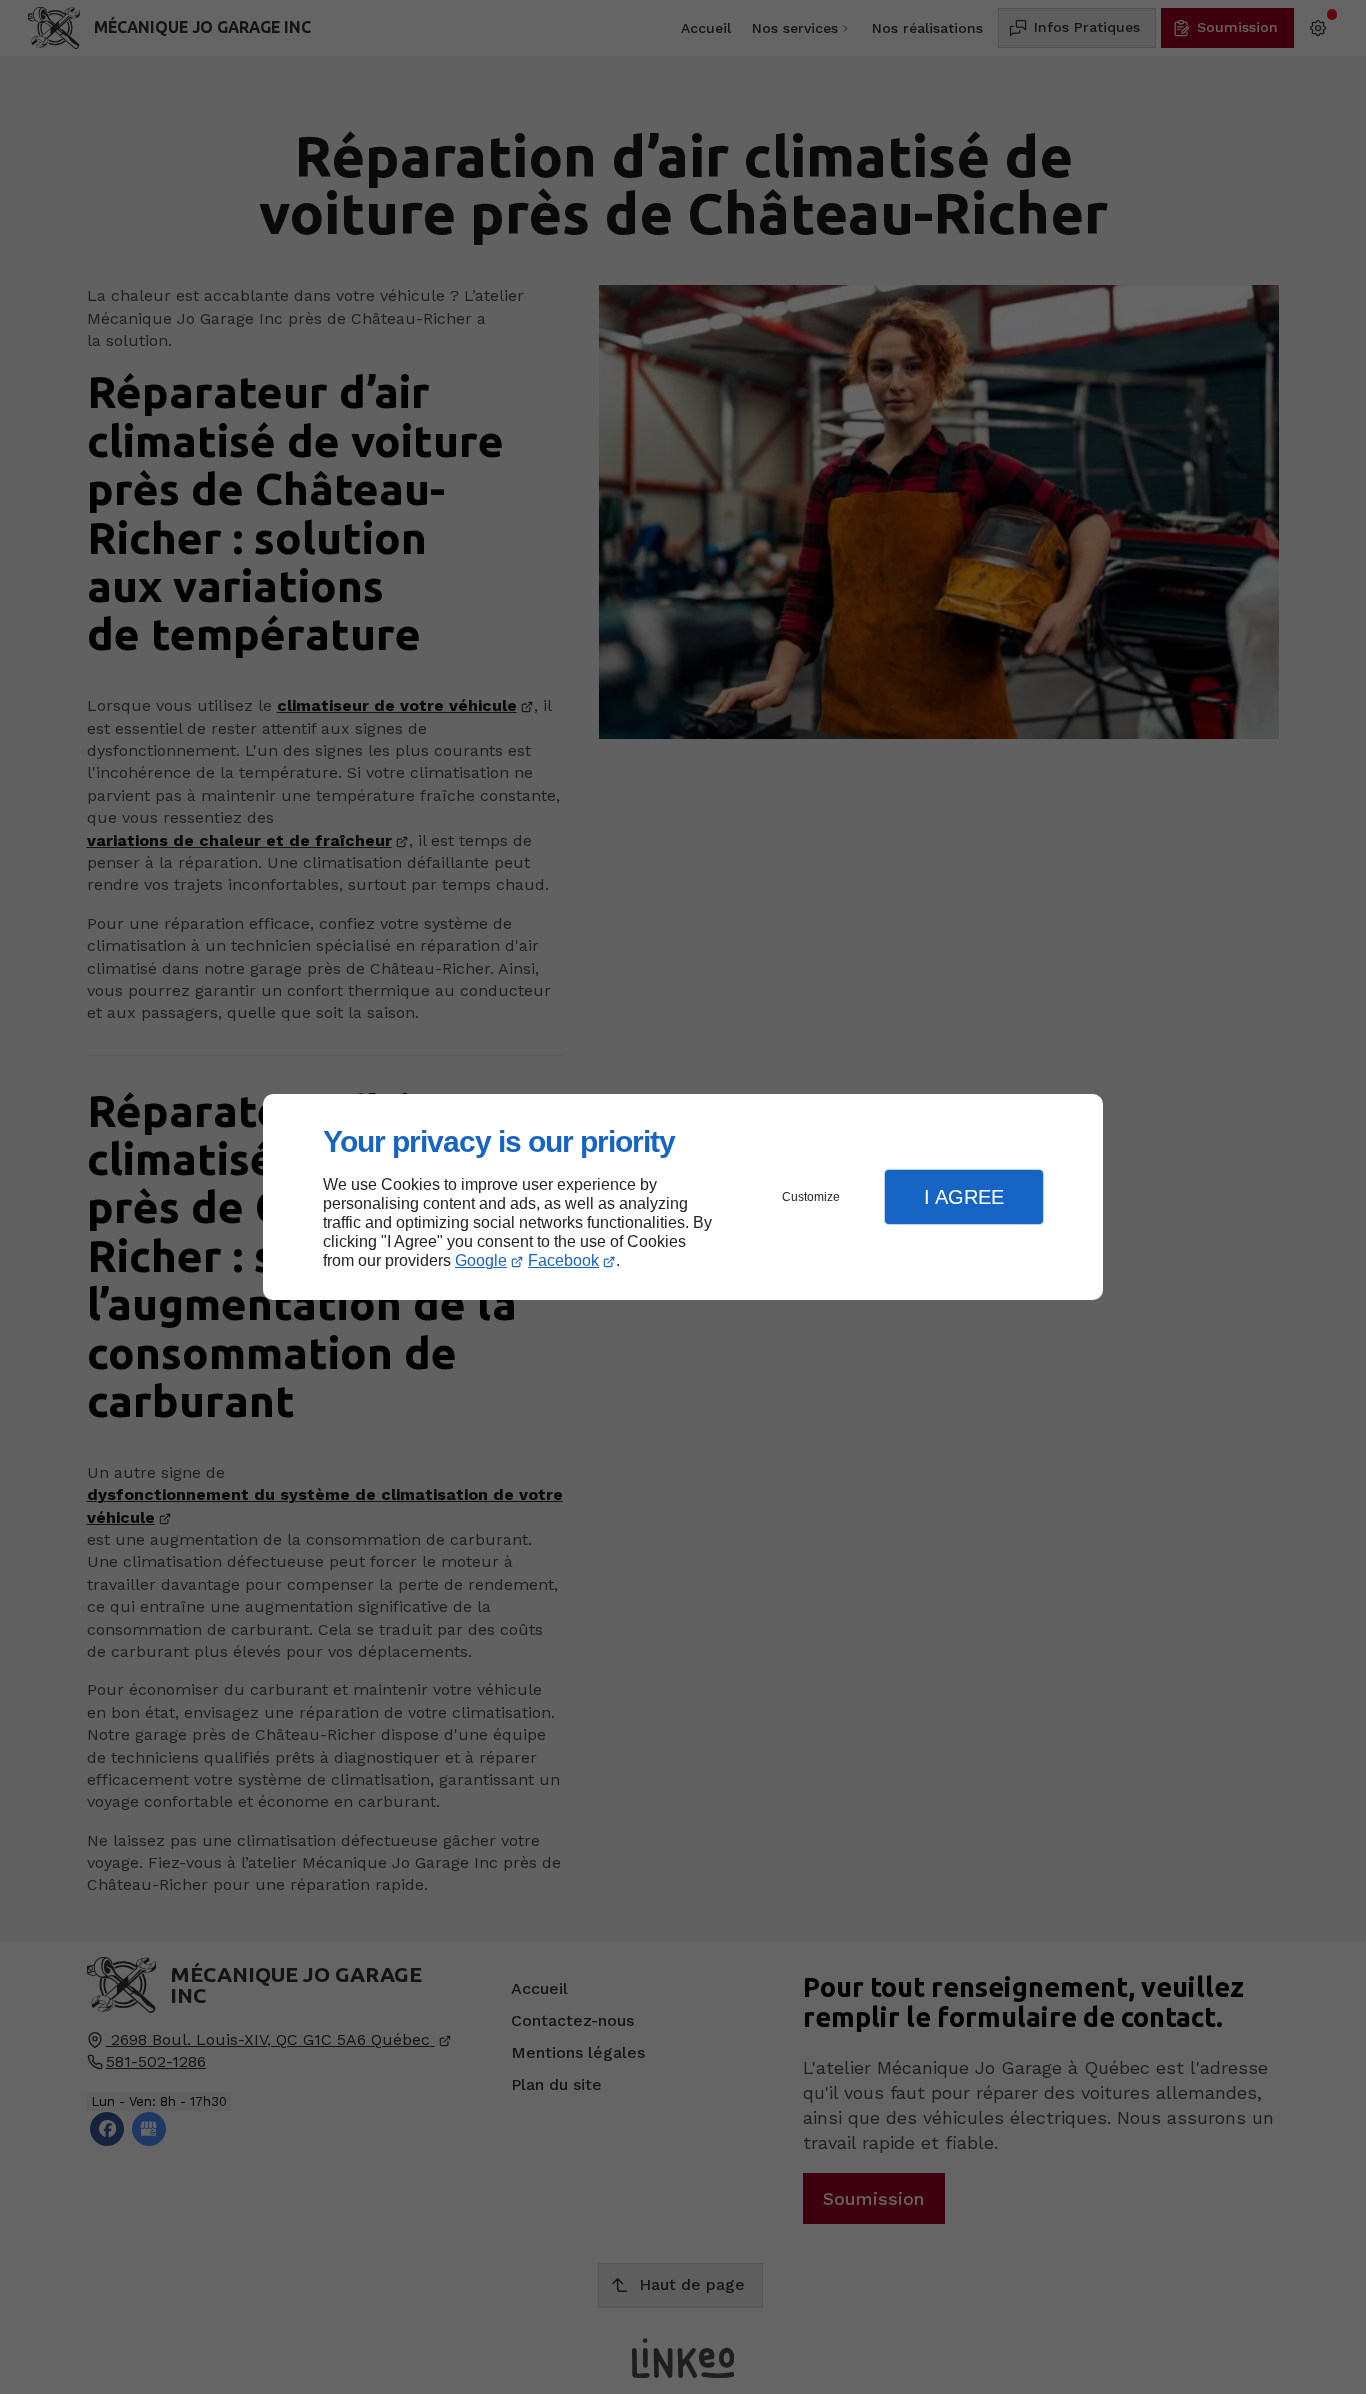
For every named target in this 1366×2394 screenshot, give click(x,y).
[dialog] (683, 1197)
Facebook (563, 1260)
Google (481, 1260)
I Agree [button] (964, 1197)
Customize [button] (811, 1197)
